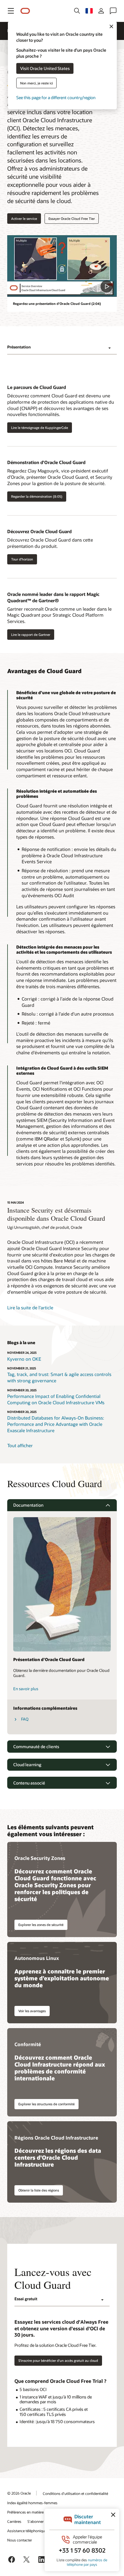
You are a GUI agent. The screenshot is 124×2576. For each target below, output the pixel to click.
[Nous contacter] (113, 11)
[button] (11, 11)
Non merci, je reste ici (37, 83)
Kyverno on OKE (24, 1359)
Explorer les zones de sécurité (41, 1925)
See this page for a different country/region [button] (56, 97)
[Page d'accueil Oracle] (25, 11)
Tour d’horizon (22, 559)
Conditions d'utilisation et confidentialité (75, 2493)
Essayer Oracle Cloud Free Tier (72, 219)
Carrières (14, 2521)
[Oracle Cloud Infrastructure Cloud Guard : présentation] (62, 266)
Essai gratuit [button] (26, 2299)
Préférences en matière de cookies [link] (34, 2512)
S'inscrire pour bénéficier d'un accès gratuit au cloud (58, 2360)
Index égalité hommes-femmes (32, 2503)
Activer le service (24, 219)
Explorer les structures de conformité (46, 2104)
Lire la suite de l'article (30, 1308)
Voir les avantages (32, 2011)
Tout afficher (20, 1445)
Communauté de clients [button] (36, 1747)
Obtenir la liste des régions (39, 2190)
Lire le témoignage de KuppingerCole (40, 428)
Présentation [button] (19, 347)
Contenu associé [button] (29, 1783)
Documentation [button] (28, 1505)
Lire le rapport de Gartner (31, 635)
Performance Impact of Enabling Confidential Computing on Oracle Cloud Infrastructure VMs (56, 1399)
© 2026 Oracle (19, 2493)
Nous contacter (20, 2540)
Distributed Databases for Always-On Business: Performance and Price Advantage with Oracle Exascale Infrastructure (56, 1424)
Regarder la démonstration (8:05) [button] (37, 496)
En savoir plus (26, 1689)
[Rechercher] (77, 11)
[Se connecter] (101, 11)
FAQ (25, 1719)
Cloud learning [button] (27, 1765)
